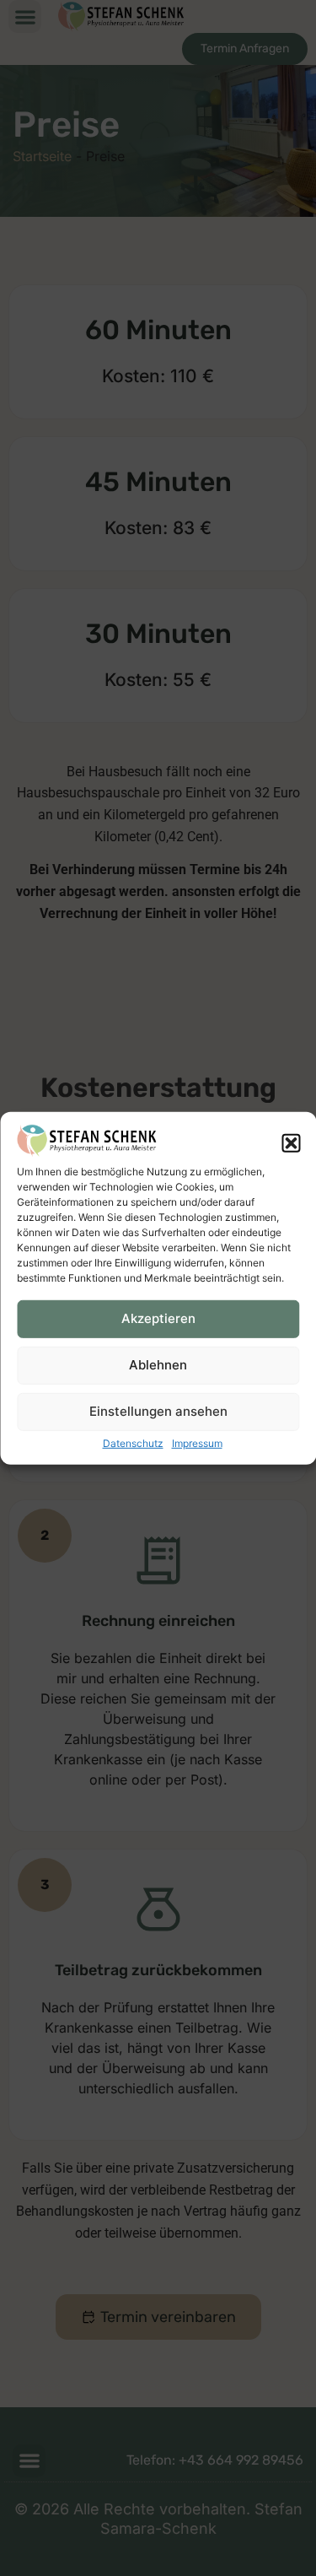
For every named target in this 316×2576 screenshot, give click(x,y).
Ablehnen (158, 1365)
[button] (291, 1143)
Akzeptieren (158, 1318)
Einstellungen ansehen (158, 1411)
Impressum (197, 1443)
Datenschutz (133, 1443)
